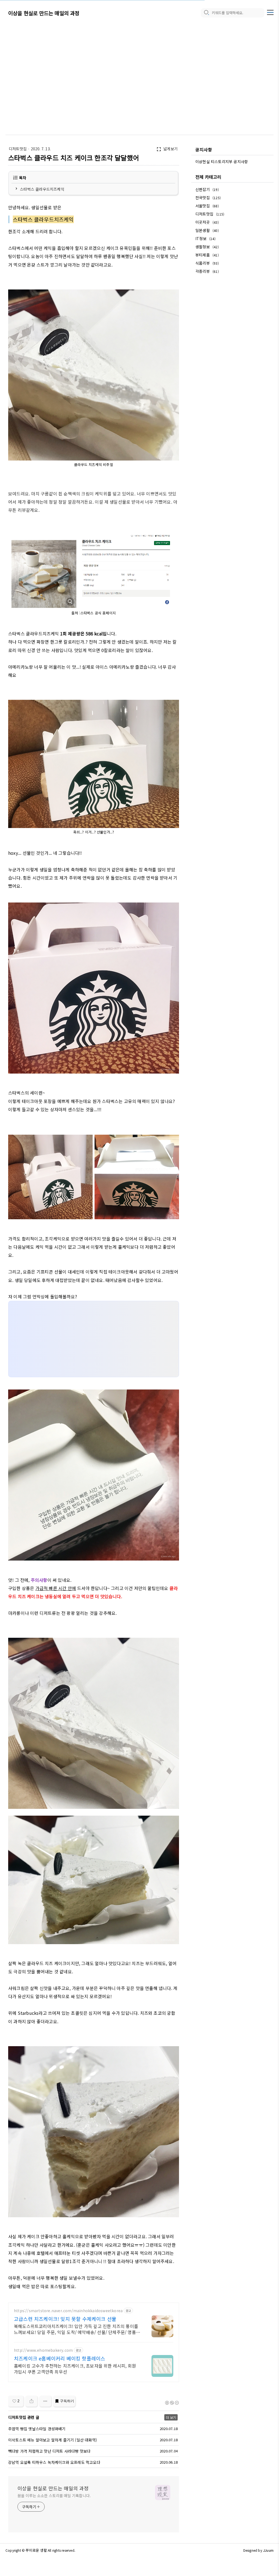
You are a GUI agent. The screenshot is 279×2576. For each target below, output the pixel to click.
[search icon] (206, 13)
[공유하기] (31, 2401)
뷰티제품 (207, 255)
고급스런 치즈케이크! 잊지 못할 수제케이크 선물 (65, 2319)
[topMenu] (270, 12)
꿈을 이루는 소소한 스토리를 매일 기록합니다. (54, 2496)
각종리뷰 (207, 271)
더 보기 (171, 2417)
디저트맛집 (18, 149)
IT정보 (205, 238)
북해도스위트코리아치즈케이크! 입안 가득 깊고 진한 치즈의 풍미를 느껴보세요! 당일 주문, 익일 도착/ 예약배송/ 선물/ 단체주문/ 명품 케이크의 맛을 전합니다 (76, 2329)
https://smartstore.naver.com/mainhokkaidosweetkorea (68, 2311)
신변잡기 (207, 189)
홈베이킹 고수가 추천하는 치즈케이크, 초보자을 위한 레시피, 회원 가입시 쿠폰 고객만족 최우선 (75, 2369)
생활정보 (207, 247)
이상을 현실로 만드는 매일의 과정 (44, 13)
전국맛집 (208, 198)
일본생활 (207, 230)
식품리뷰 (207, 263)
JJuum (268, 2550)
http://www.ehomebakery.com (43, 2350)
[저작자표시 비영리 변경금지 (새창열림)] (172, 2403)
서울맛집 (207, 206)
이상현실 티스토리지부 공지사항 (222, 162)
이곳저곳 (207, 222)
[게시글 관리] (45, 2401)
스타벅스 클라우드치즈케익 (42, 189)
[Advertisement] (139, 71)
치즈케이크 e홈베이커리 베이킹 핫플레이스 (60, 2358)
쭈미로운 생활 (36, 2550)
